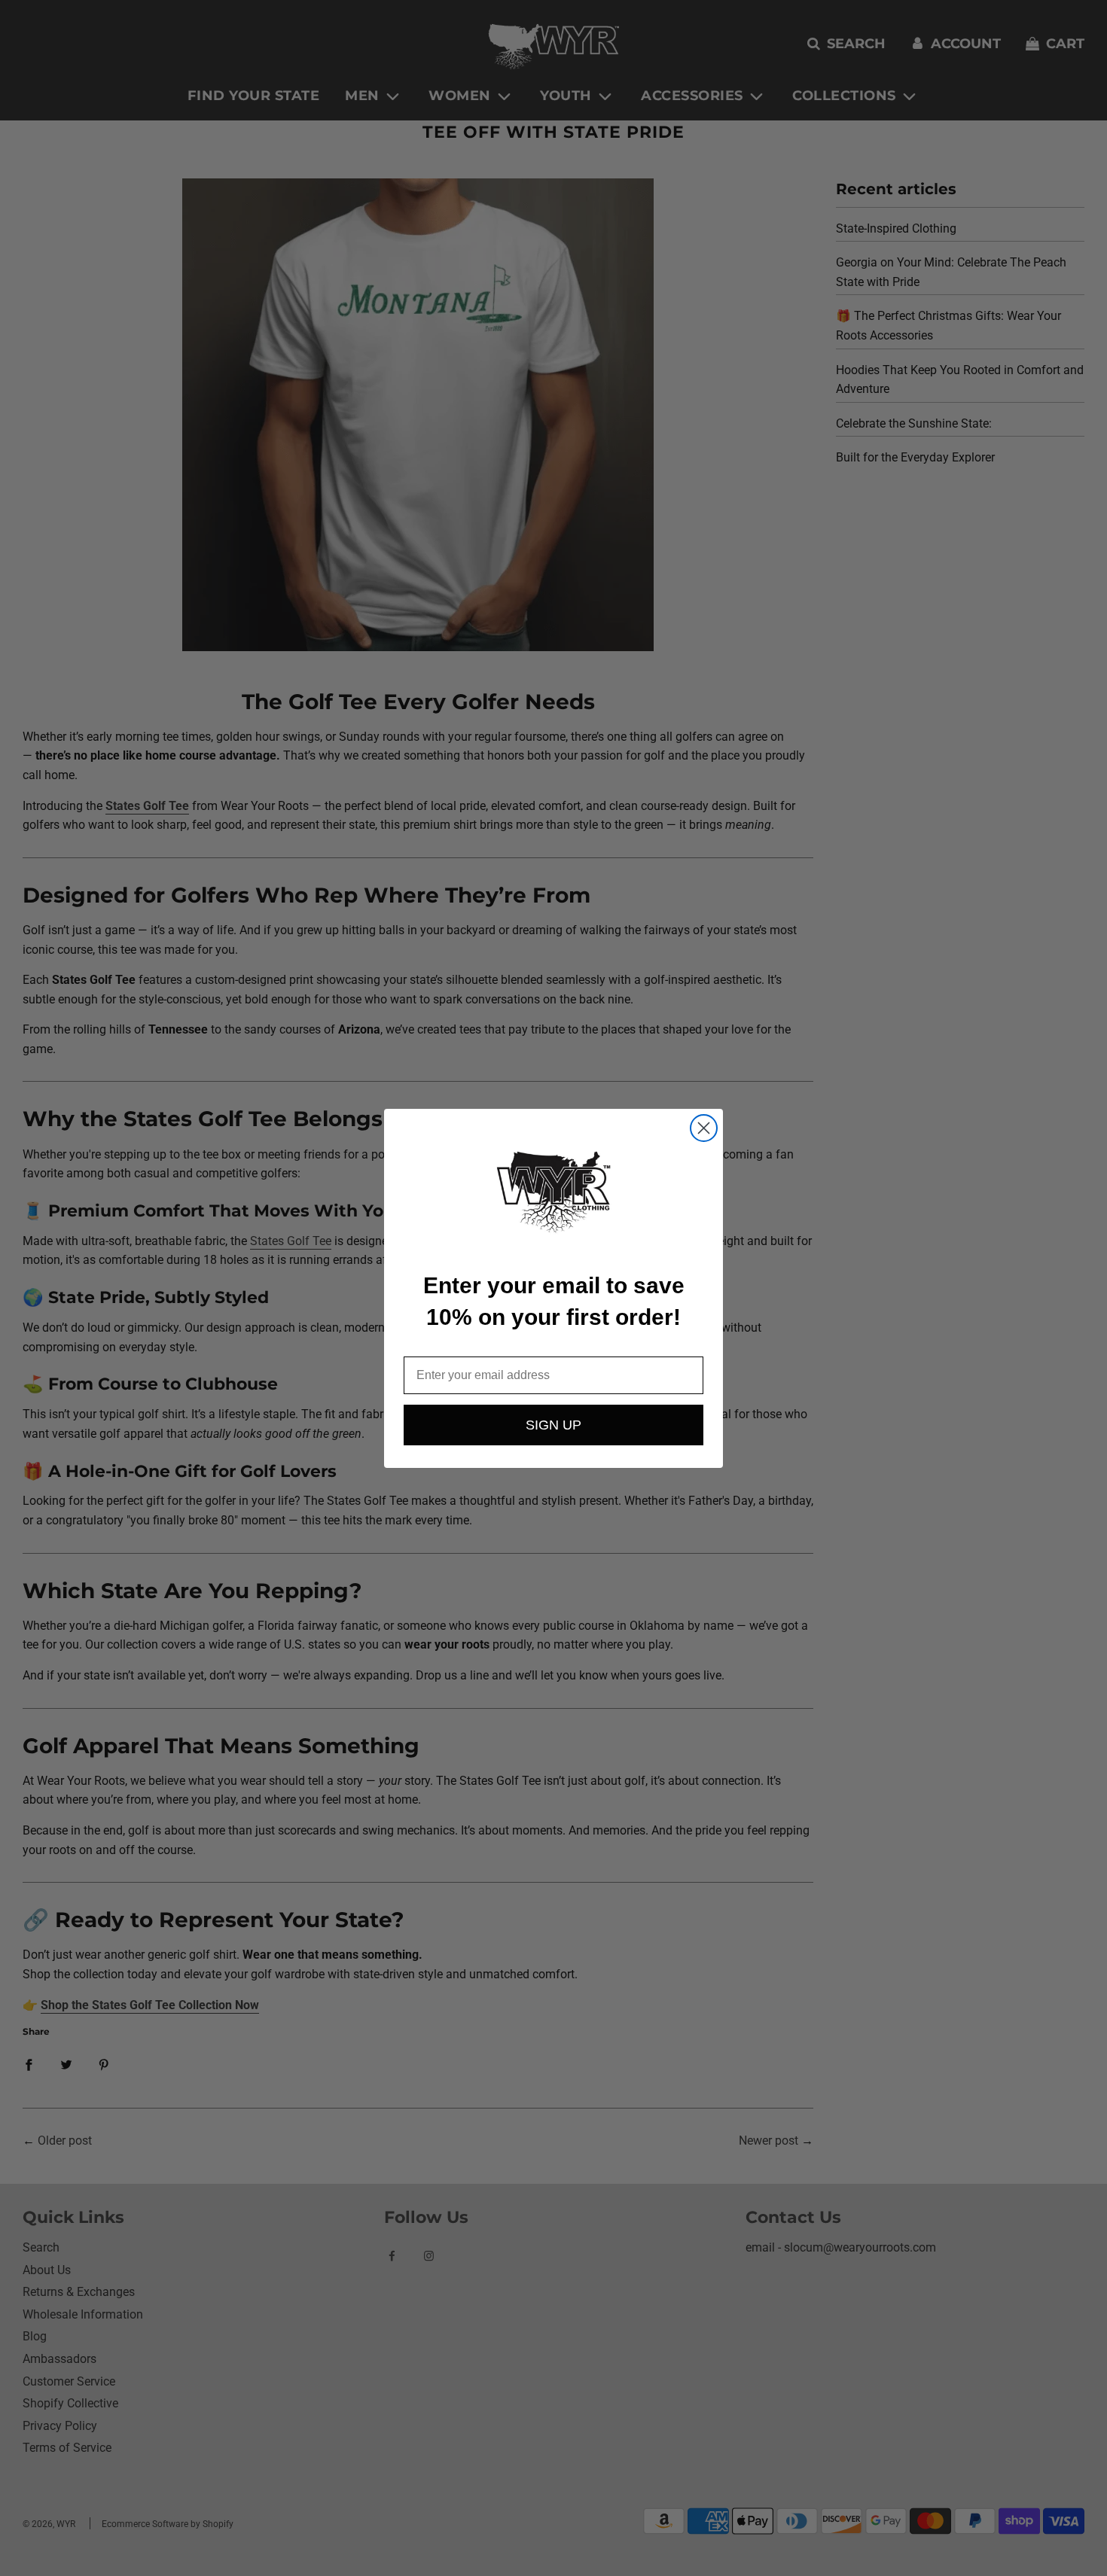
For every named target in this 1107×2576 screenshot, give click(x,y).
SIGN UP (553, 1425)
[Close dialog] (704, 1128)
